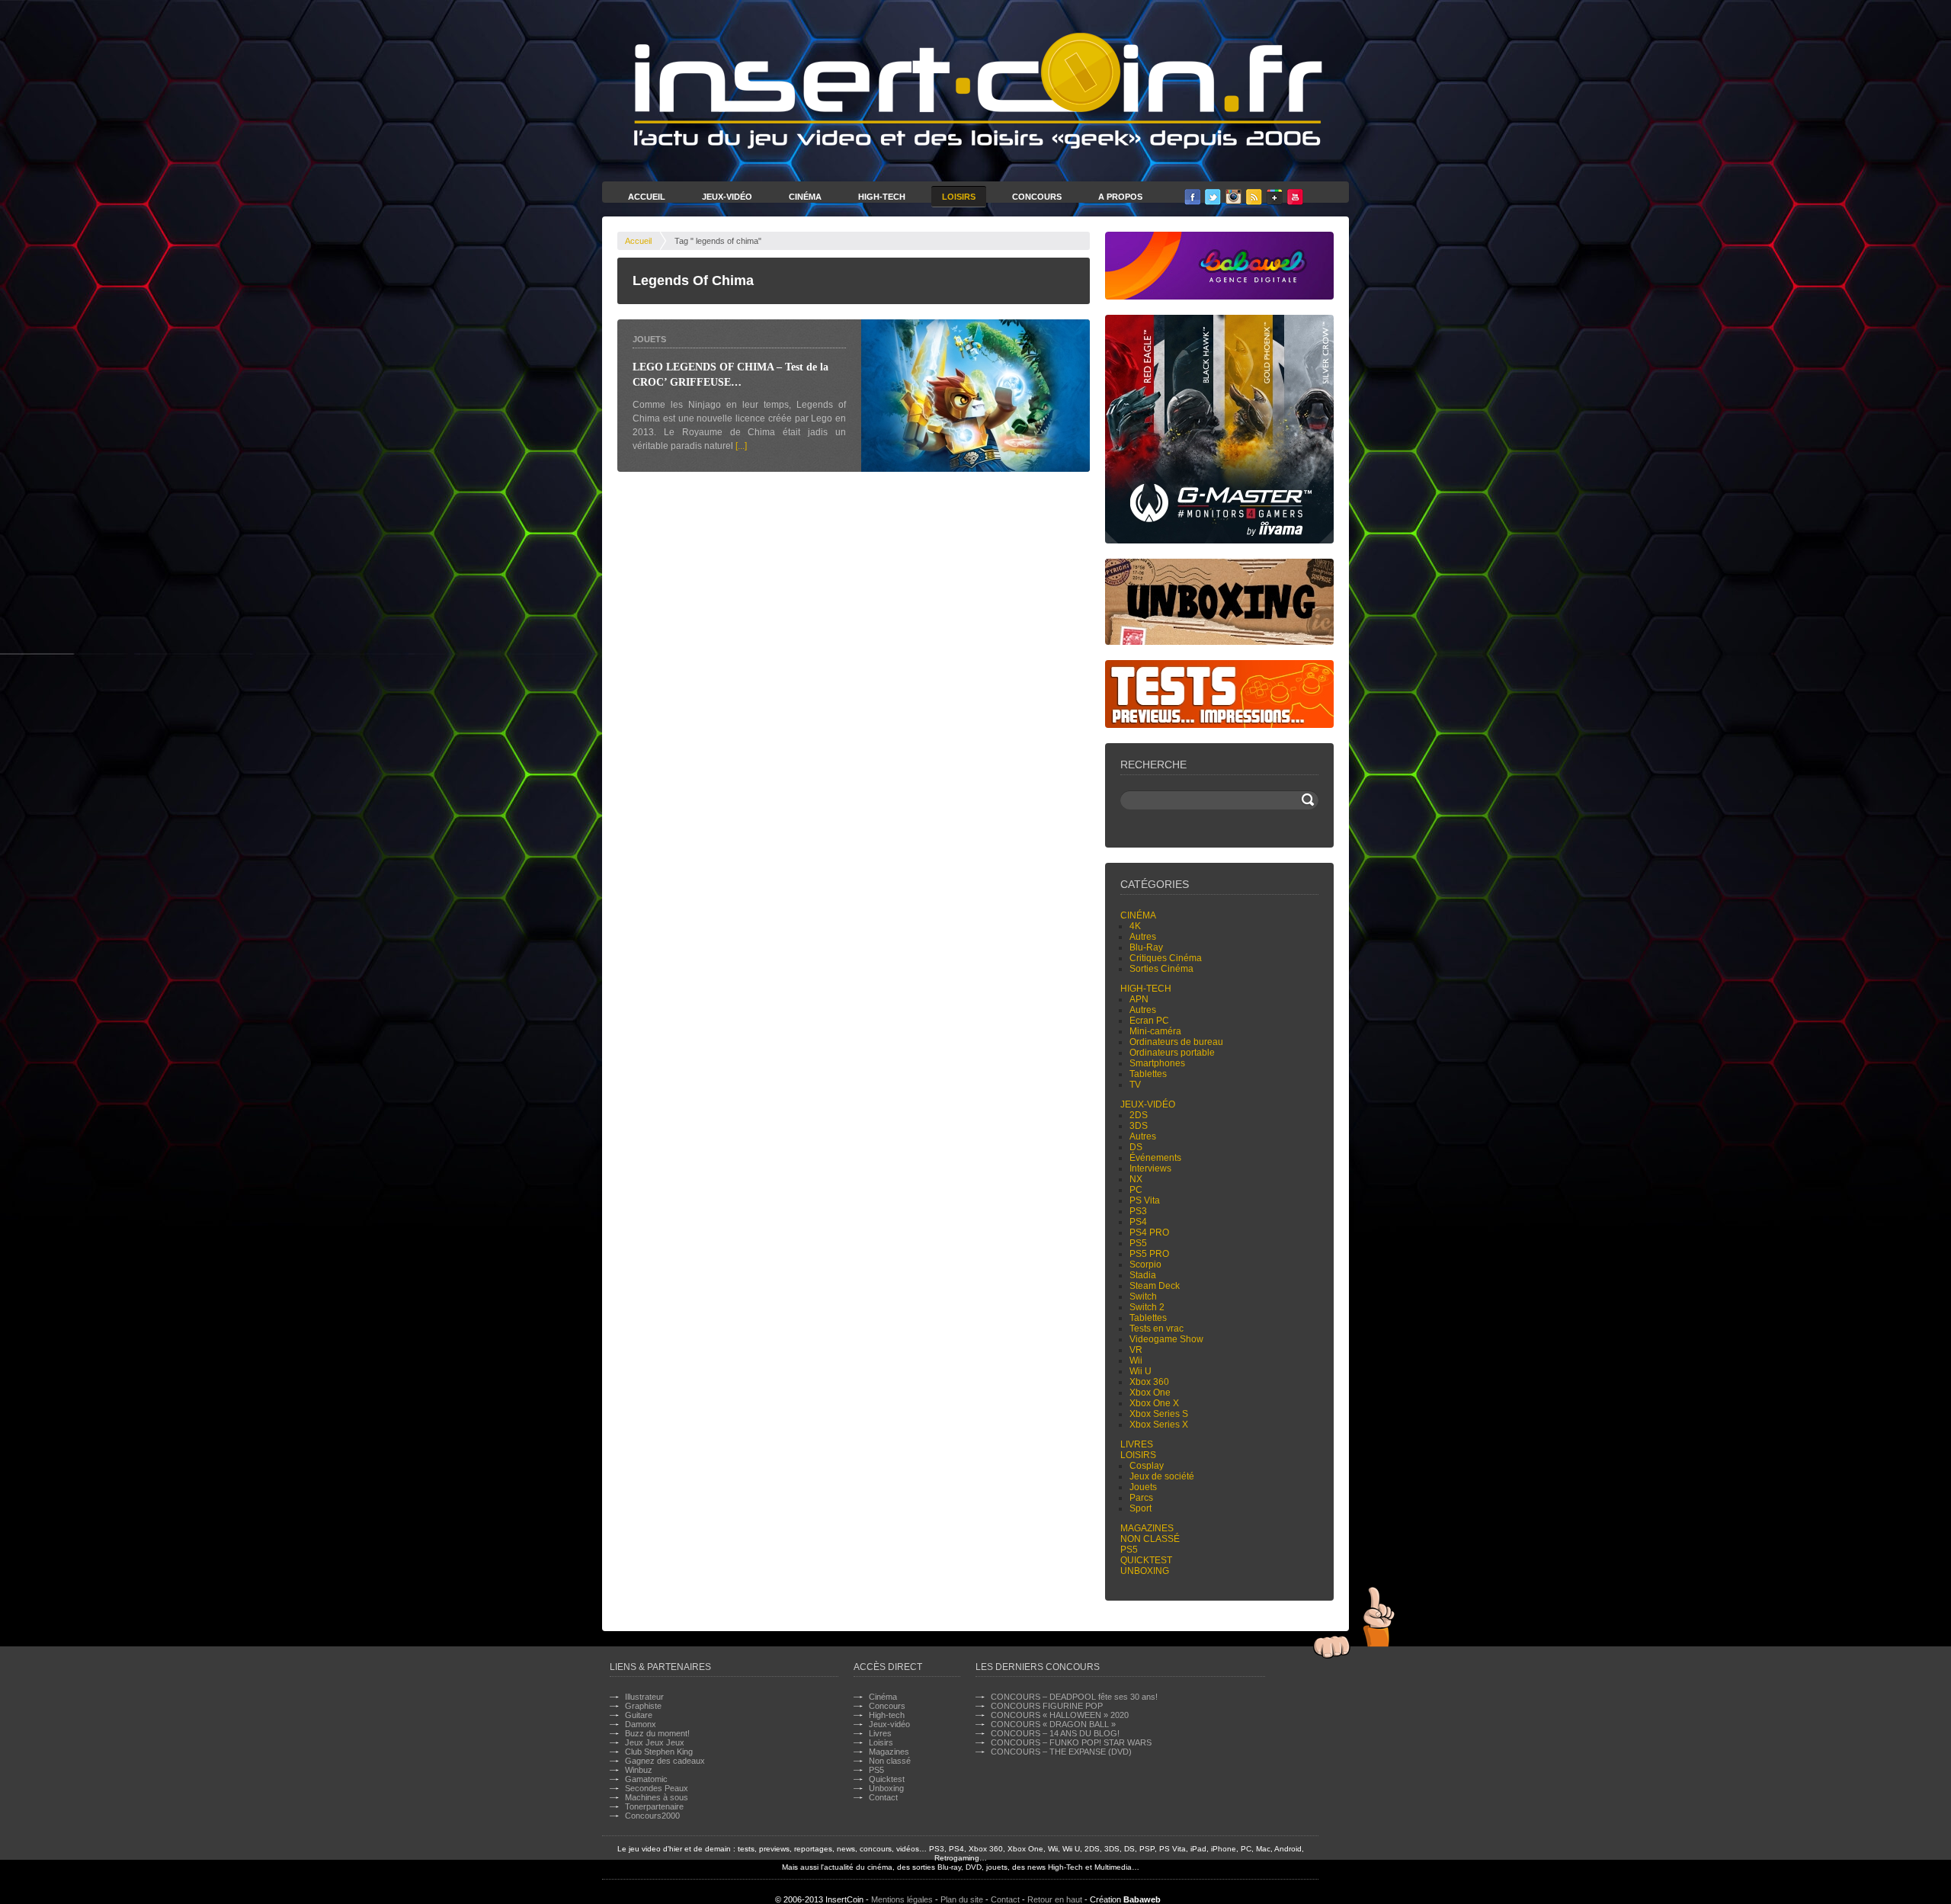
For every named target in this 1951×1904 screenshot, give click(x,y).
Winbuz (639, 1770)
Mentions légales (902, 1899)
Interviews (1150, 1168)
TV (1135, 1085)
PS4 (1138, 1222)
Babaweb (1142, 1899)
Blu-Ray (1146, 947)
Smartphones (1157, 1063)
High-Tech (882, 197)
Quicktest (1146, 1560)
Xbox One (1150, 1393)
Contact (883, 1797)
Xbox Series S (1159, 1414)
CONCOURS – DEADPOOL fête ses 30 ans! (1074, 1697)
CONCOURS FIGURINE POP (1047, 1706)
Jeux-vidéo (1148, 1104)
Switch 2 (1147, 1307)
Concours (1037, 197)
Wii (1136, 1361)
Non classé (1150, 1539)
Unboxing (1145, 1571)
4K (1135, 926)
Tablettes (1148, 1074)
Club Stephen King (659, 1752)
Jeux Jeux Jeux (655, 1742)
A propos (1120, 197)
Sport (1140, 1508)
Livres (1137, 1444)
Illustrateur (644, 1697)
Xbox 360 (1149, 1382)
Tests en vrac (1157, 1329)
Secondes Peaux (657, 1788)
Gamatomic (646, 1779)
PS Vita (1145, 1200)
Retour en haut (1055, 1899)
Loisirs (959, 197)
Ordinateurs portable (1172, 1053)
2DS (1139, 1115)
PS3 (1138, 1211)
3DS (1139, 1126)
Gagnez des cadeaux (665, 1761)
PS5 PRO (1149, 1254)
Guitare (639, 1715)
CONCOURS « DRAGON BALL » (1053, 1724)
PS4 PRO (1149, 1232)
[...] (741, 446)
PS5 (1138, 1243)
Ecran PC (1149, 1021)
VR (1136, 1350)
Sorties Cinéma (1161, 969)
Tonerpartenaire (654, 1806)
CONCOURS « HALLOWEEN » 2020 (1060, 1715)
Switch (1143, 1297)
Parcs (1141, 1498)
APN (1139, 999)
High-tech (1146, 989)
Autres (1143, 937)
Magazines (1147, 1528)
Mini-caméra (1155, 1031)
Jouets (649, 339)
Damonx (641, 1724)
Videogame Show (1166, 1339)
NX (1136, 1179)
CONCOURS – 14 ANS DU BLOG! (1055, 1733)
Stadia (1143, 1275)
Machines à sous (657, 1797)
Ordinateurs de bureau (1176, 1042)
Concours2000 (652, 1816)
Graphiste (643, 1706)
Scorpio (1145, 1265)
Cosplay (1147, 1466)
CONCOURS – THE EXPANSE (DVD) (1061, 1752)
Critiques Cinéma (1166, 958)
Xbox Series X (1159, 1425)
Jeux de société (1162, 1476)
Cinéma (805, 197)
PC (1136, 1190)
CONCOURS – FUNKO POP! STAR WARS (1071, 1742)
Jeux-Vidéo (727, 197)
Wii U (1140, 1371)
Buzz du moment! (657, 1733)
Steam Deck (1155, 1286)
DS (1136, 1147)
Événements (1155, 1158)
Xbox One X (1154, 1403)
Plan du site (962, 1899)
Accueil (647, 197)
